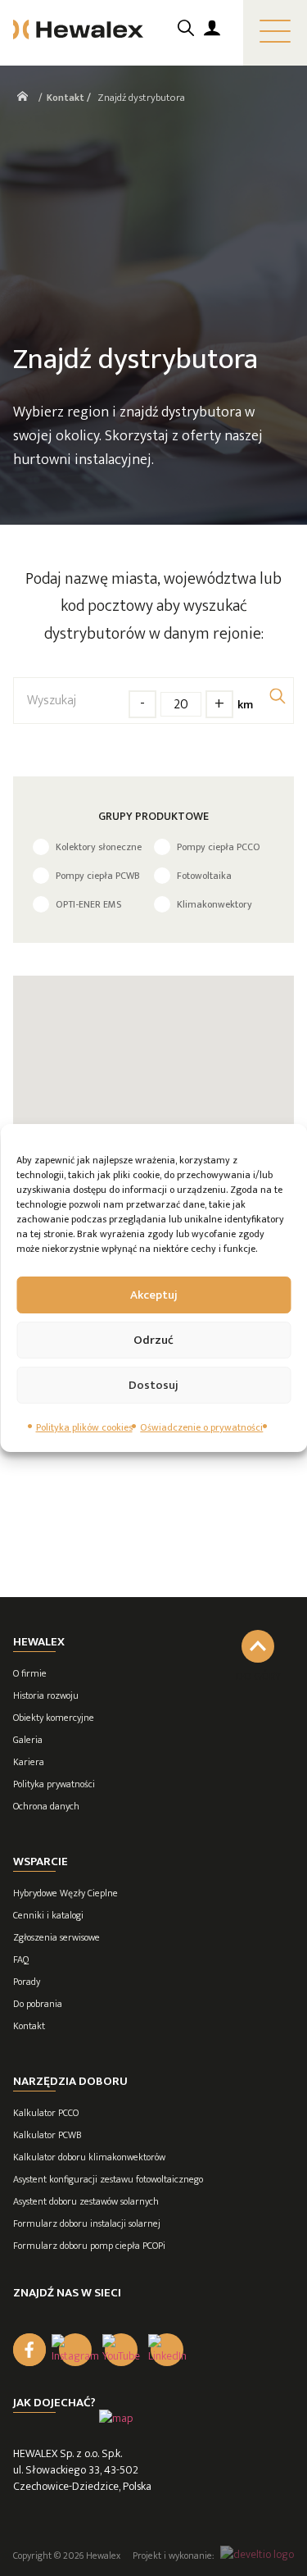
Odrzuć (153, 1340)
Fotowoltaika (204, 876)
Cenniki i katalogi (48, 1915)
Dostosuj (153, 1385)
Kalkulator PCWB (47, 2135)
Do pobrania (38, 2004)
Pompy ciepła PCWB (98, 876)
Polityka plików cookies (84, 1427)
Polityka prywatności (54, 1784)
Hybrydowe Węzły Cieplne (65, 1893)
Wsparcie (41, 1861)
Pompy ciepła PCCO (219, 847)
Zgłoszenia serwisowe (56, 1937)
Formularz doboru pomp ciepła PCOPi (89, 2246)
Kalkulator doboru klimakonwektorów (89, 2157)
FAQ (21, 1959)
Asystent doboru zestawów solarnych (86, 2201)
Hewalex (39, 1642)
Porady (27, 1982)
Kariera (29, 1762)
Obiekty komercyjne (54, 1718)
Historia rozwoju (46, 1695)
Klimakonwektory (214, 904)
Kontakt (29, 2026)
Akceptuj (154, 1295)
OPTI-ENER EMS (88, 904)
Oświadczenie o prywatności (201, 1427)
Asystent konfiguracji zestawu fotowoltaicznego (108, 2179)
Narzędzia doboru (70, 2081)
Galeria (28, 1740)
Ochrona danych (46, 1806)
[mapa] (116, 2418)
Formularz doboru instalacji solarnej (87, 2223)
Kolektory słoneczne (99, 847)
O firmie (30, 1673)
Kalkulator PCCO (46, 2113)
